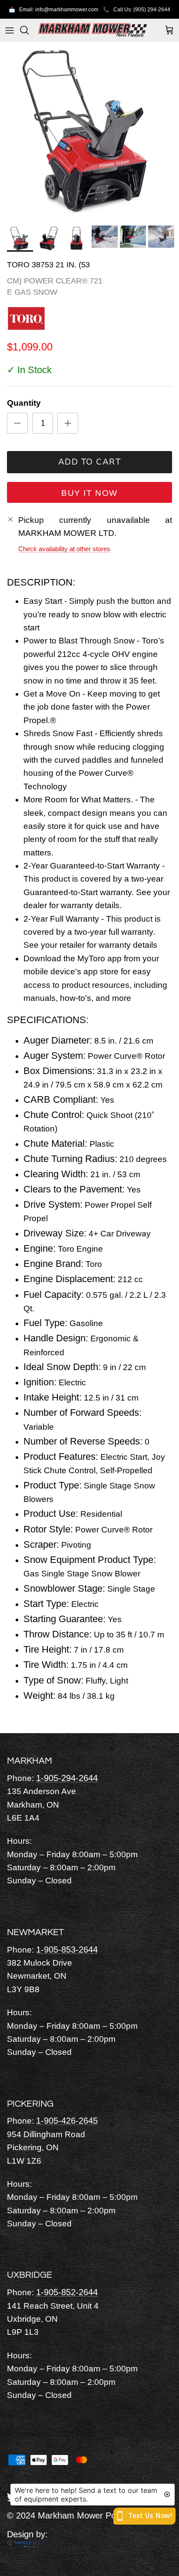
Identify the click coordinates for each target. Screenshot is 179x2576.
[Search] (29, 30)
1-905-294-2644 (67, 1778)
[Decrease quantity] (17, 423)
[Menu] (10, 30)
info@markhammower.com (67, 10)
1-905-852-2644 (67, 2292)
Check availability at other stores (64, 549)
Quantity (24, 403)
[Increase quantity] (68, 423)
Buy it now (89, 493)
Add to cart (90, 462)
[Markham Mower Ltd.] (93, 30)
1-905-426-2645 (67, 2121)
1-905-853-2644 (67, 1950)
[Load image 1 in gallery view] (89, 131)
